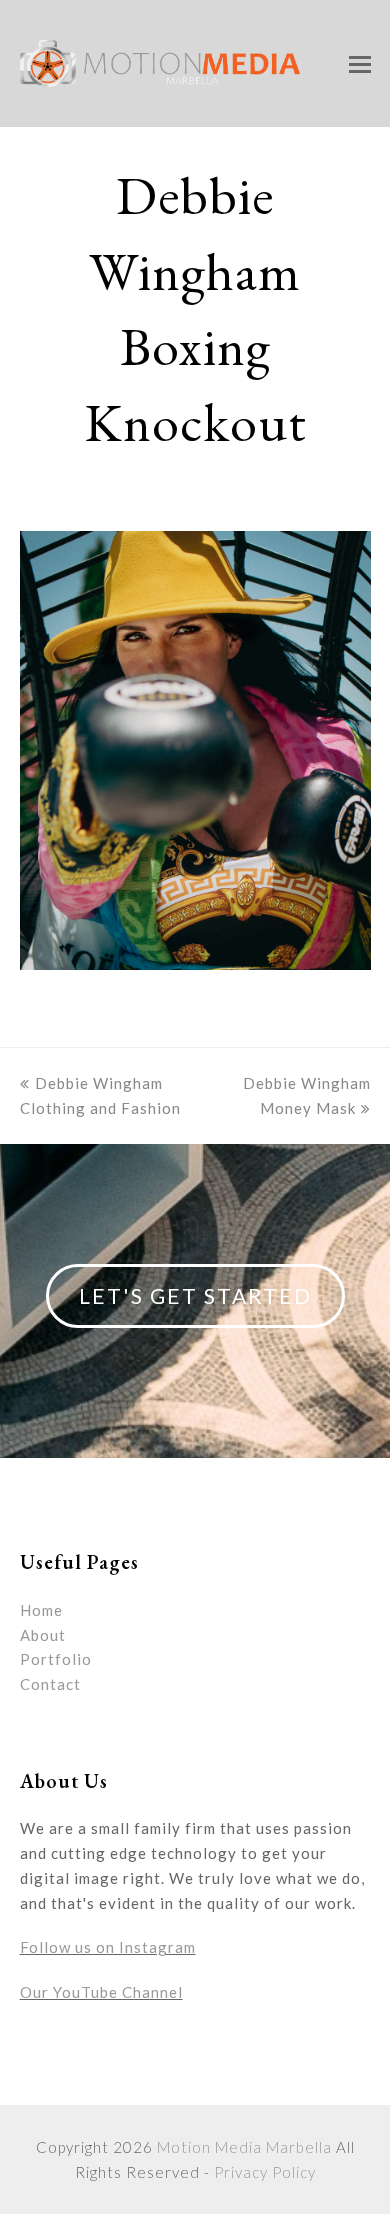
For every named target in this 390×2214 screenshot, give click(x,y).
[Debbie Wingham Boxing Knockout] (195, 964)
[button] (360, 64)
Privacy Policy (265, 2172)
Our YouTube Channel (101, 1992)
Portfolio (56, 1659)
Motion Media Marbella (244, 2147)
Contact (50, 1684)
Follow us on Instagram (108, 1947)
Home (41, 1610)
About (43, 1635)
